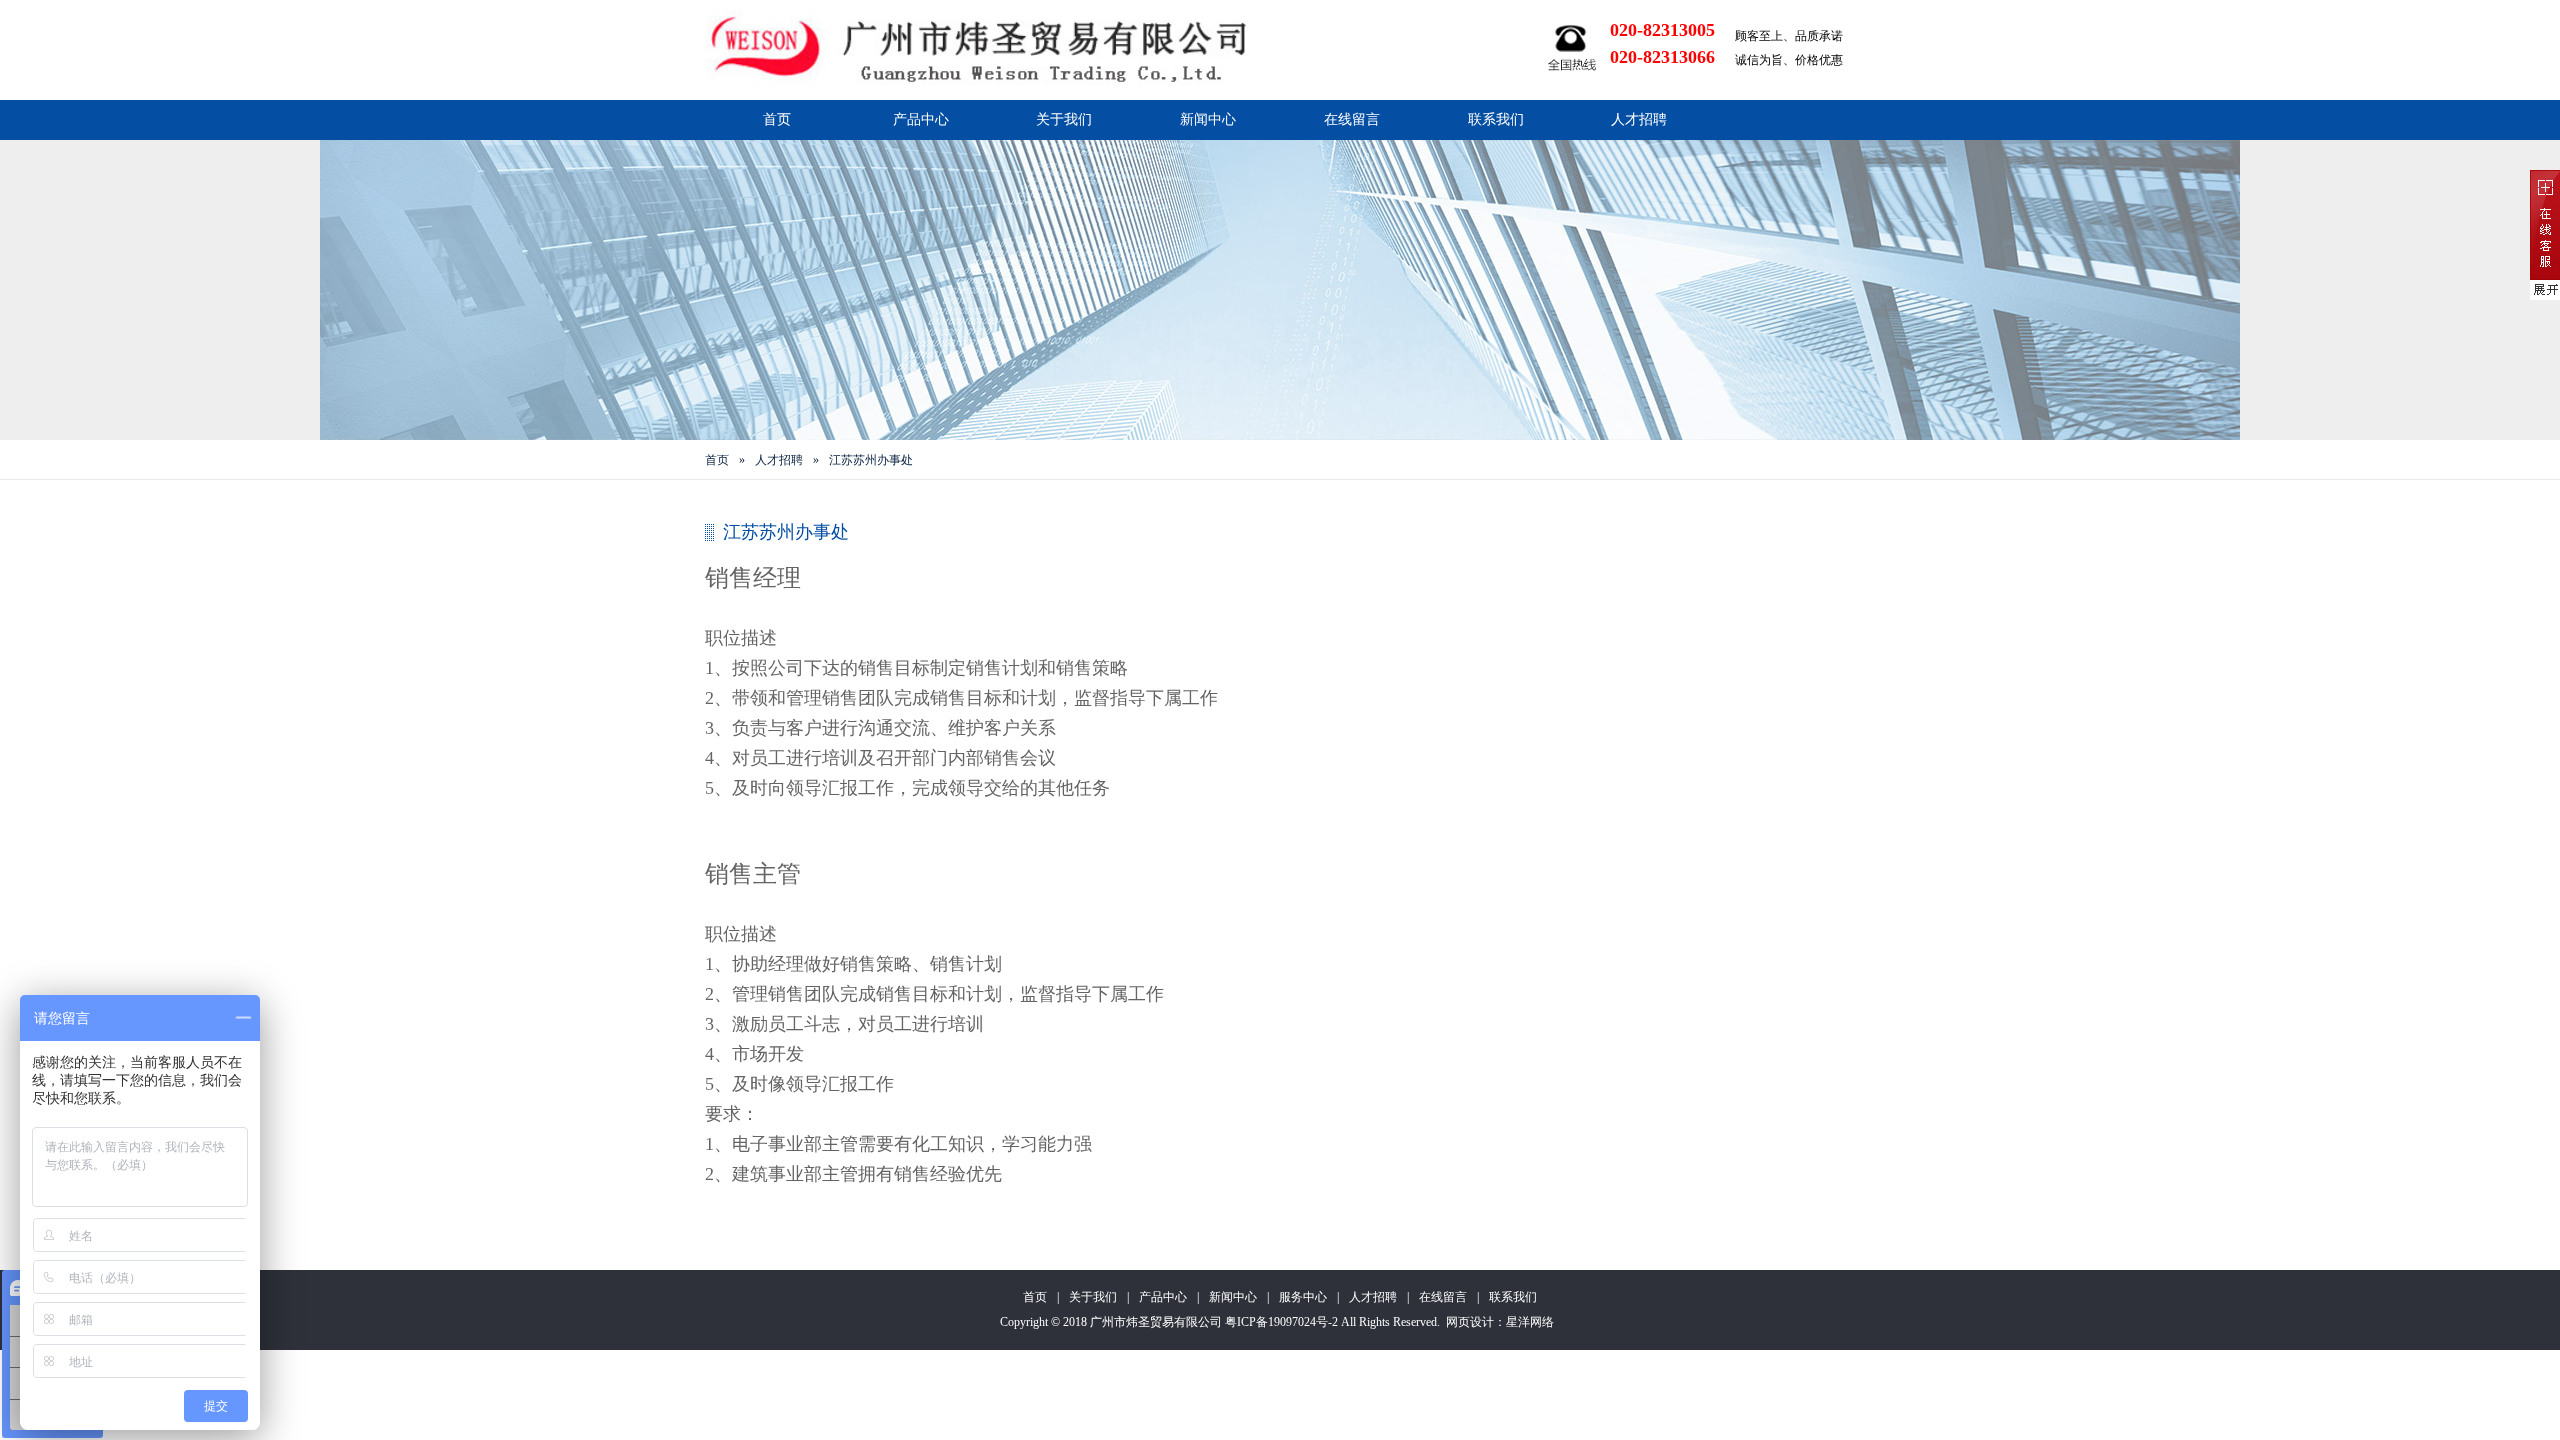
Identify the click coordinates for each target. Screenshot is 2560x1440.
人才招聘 (1639, 119)
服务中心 (1303, 1297)
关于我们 (1064, 119)
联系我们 (1496, 119)
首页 (777, 119)
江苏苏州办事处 (871, 460)
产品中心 (921, 119)
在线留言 (1352, 119)
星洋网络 (1530, 1322)
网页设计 (1470, 1322)
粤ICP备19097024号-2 (1281, 1322)
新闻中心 (1208, 119)
